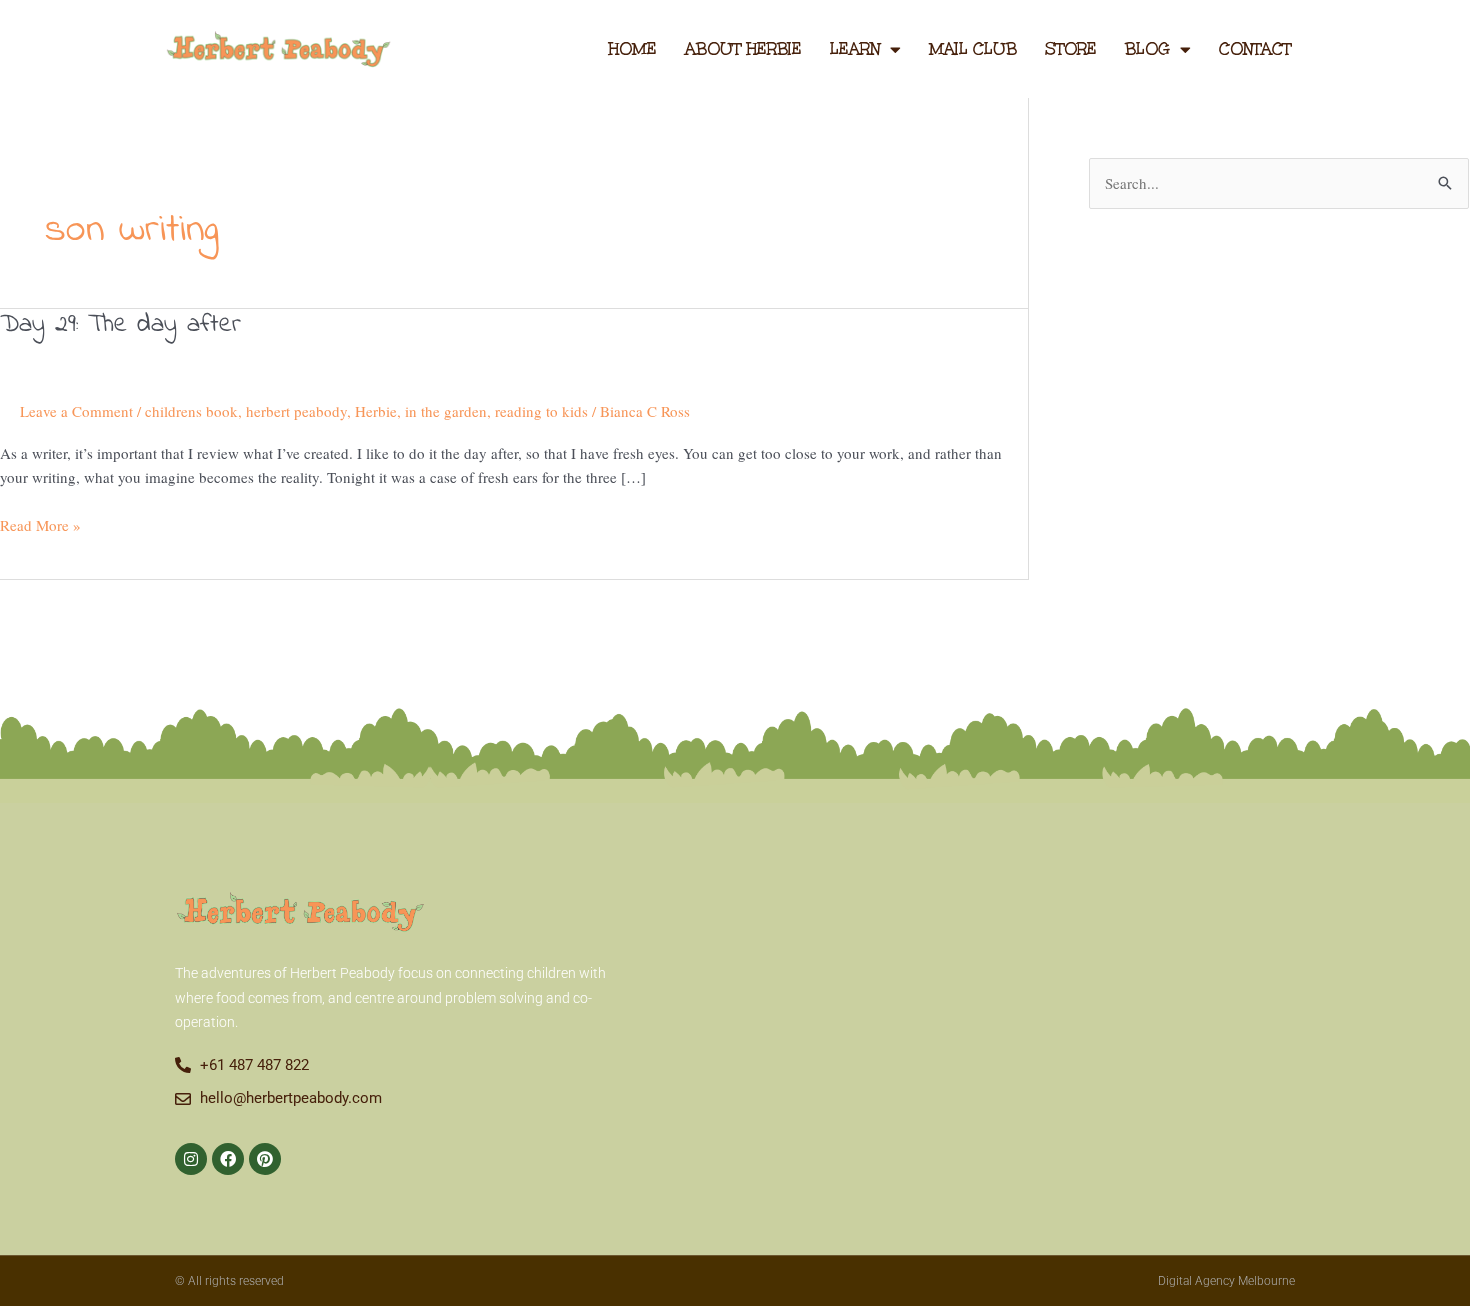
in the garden (446, 411)
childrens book (191, 411)
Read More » (40, 524)
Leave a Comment (76, 411)
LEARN (855, 49)
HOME (632, 49)
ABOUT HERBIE (743, 49)
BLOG (1147, 49)
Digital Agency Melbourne (1226, 1281)
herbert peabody (296, 411)
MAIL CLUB (973, 49)
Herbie (376, 411)
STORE (1071, 49)
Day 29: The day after (120, 325)
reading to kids (541, 411)
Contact (1255, 49)
